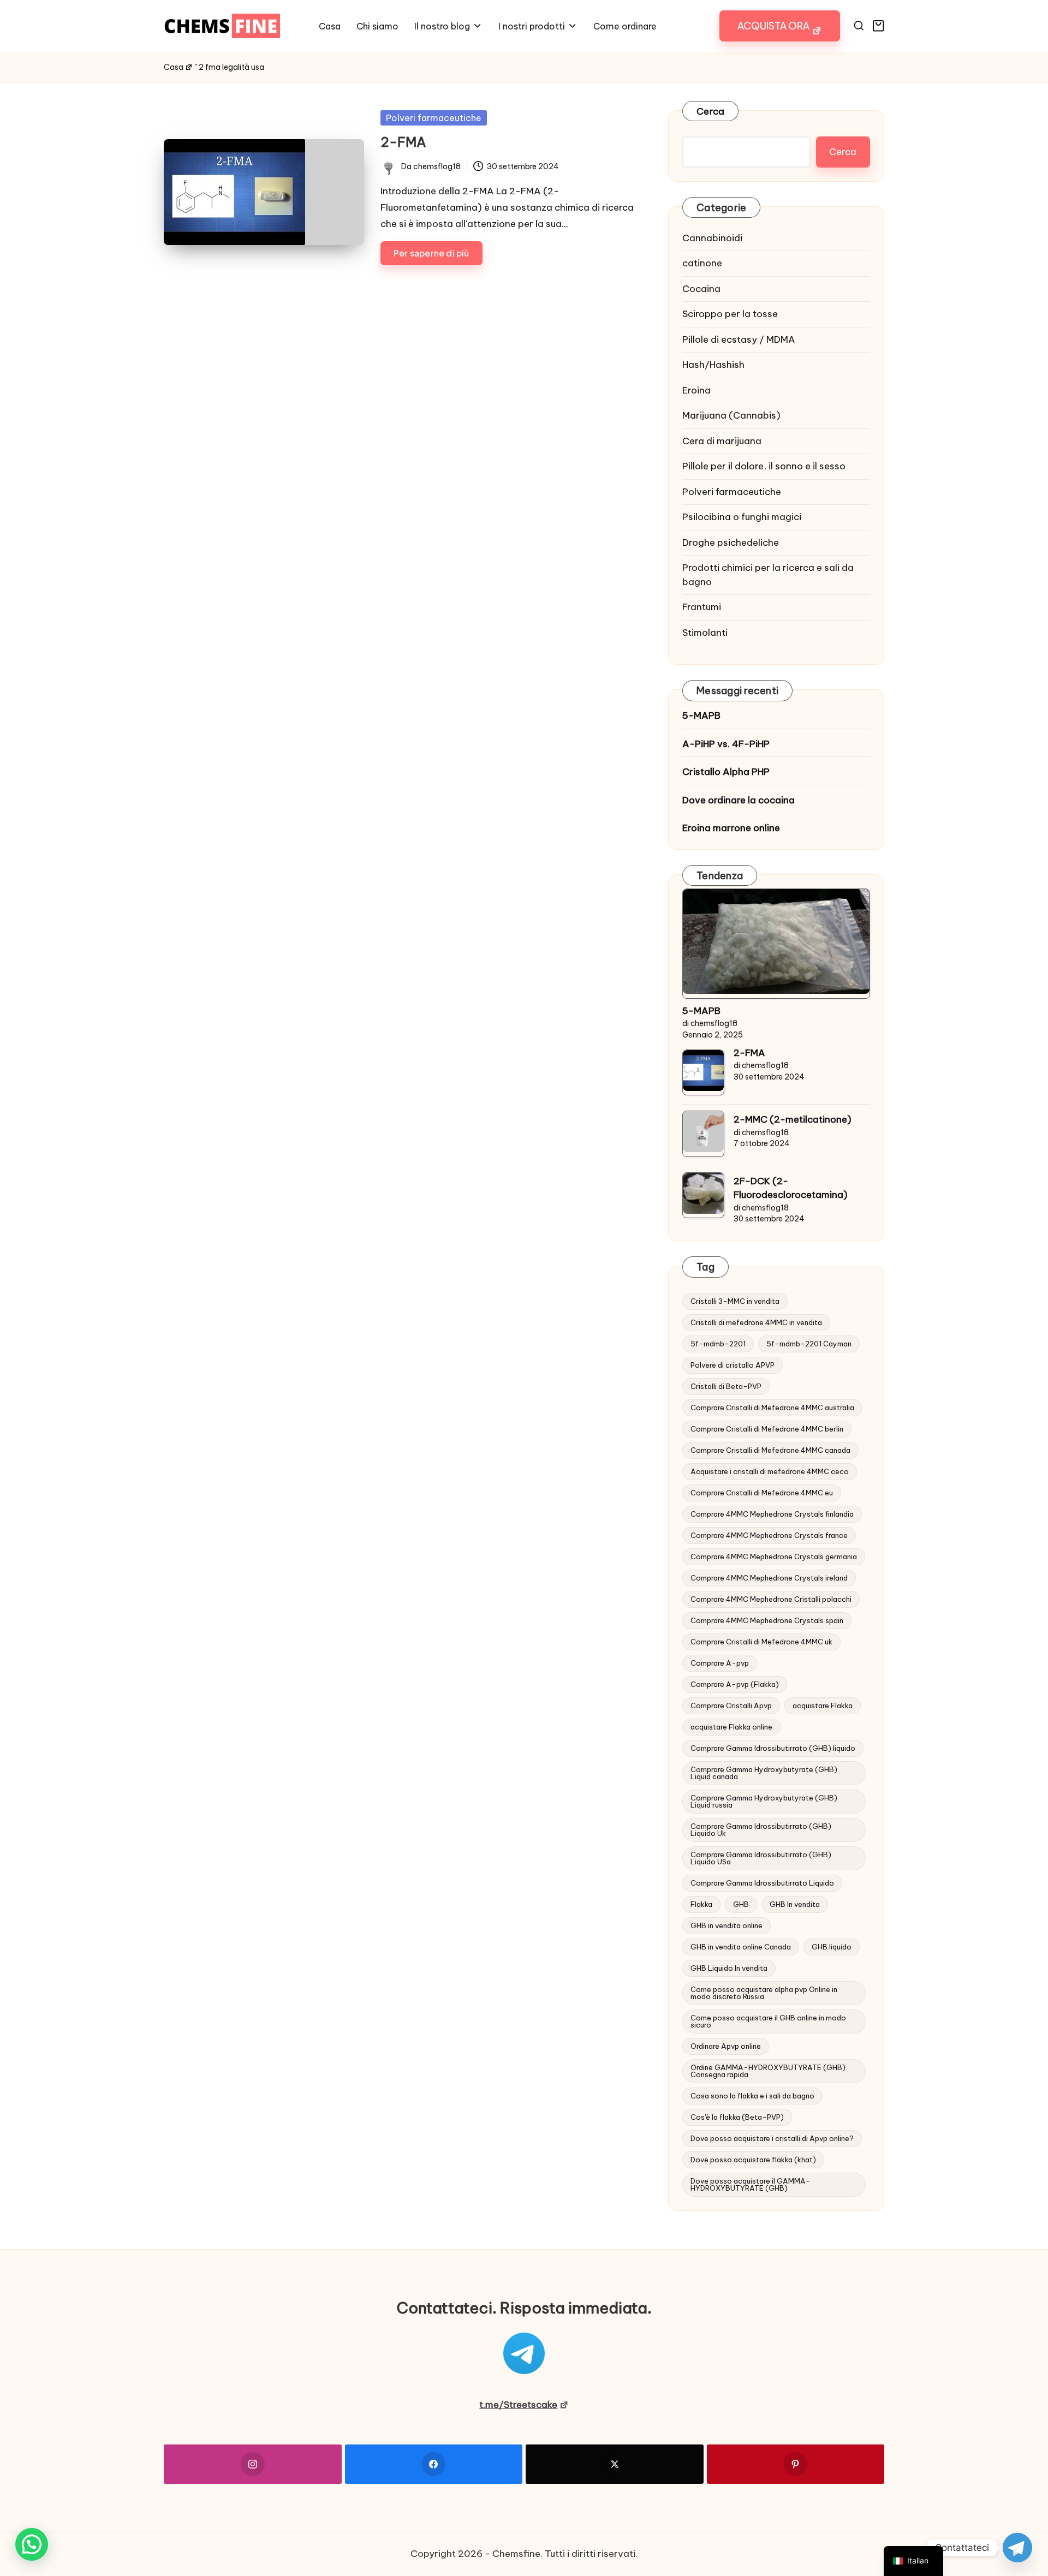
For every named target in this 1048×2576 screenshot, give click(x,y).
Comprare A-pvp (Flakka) (735, 1684)
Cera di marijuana (722, 441)
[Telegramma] (1017, 2548)
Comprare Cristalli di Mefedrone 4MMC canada (770, 1450)
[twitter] (615, 2464)
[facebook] (434, 2464)
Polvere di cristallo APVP (733, 1365)
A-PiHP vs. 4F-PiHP (726, 744)
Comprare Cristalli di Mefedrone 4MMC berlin (767, 1429)
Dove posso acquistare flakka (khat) (753, 2160)
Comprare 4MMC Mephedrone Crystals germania (774, 1557)
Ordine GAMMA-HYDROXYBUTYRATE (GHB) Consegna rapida (768, 2071)
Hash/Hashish (713, 365)
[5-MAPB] (776, 941)
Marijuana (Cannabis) (731, 415)
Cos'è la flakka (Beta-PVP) (737, 2117)
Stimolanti (705, 633)
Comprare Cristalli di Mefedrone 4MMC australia (772, 1408)
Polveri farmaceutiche (434, 118)
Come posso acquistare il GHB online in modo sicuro (768, 2021)
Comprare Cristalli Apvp (731, 1706)
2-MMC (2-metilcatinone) (793, 1119)
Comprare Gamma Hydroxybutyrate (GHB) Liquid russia (764, 1801)
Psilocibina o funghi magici (742, 517)
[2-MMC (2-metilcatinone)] (703, 1132)
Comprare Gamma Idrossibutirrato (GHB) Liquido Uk (761, 1830)
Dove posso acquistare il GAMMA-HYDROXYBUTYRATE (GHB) (751, 2184)
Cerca (710, 111)
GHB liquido (832, 1947)
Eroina (696, 390)
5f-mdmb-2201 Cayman (809, 1344)
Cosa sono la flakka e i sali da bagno (752, 2096)
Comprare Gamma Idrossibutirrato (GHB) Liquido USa (761, 1858)
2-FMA (403, 142)
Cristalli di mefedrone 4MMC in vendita (756, 1322)
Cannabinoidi (712, 238)
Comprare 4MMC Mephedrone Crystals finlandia (772, 1514)
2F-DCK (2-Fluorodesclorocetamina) (791, 1188)
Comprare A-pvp (720, 1663)
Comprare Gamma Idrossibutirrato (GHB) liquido (773, 1748)
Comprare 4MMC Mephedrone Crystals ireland (769, 1578)
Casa (174, 67)
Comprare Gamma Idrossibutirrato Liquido (762, 1883)
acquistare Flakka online (731, 1727)
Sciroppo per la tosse (730, 314)
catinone (702, 263)
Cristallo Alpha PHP (726, 772)
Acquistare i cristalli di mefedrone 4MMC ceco (770, 1471)
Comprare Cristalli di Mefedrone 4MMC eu (762, 1493)
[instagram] (253, 2464)
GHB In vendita (795, 1904)
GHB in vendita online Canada (741, 1947)
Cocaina (701, 289)
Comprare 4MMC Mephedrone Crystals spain (767, 1620)
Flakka (701, 1904)
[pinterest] (796, 2464)
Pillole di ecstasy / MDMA (739, 339)
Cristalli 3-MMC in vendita (735, 1301)
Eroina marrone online (731, 828)
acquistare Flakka (823, 1706)
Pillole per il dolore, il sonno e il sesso (764, 466)
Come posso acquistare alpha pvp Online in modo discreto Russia (764, 1993)
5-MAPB (701, 715)
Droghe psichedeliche (731, 542)
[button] (780, 26)
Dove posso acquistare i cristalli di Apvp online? (772, 2138)
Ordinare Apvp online (726, 2046)
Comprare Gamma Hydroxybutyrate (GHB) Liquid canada (764, 1773)
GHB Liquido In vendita (729, 1968)
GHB (741, 1904)
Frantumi (702, 607)
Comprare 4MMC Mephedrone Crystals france (769, 1535)
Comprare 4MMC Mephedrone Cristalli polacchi (771, 1599)
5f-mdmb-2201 (718, 1344)
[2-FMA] (703, 1071)
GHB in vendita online (727, 1925)
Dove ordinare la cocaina (739, 800)
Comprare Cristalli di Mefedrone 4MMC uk (761, 1642)
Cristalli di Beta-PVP (726, 1386)
